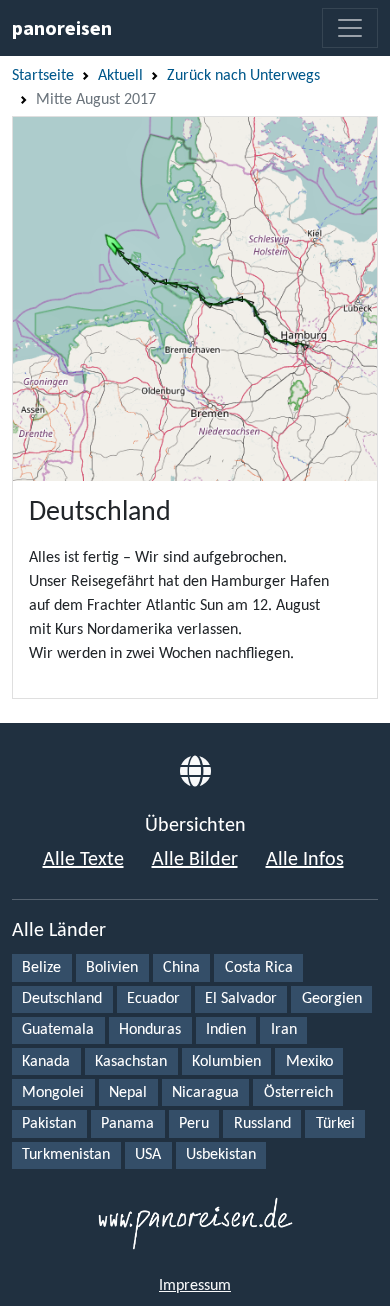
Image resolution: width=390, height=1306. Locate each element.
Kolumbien (226, 1062)
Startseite (43, 76)
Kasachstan (131, 1062)
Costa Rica (259, 968)
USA (148, 1155)
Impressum (195, 1286)
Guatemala (58, 1030)
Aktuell (120, 76)
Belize (41, 968)
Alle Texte (83, 860)
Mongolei (53, 1093)
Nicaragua (205, 1093)
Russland (262, 1124)
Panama (127, 1124)
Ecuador (153, 999)
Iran (284, 1030)
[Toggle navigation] (350, 28)
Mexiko (309, 1062)
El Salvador (241, 999)
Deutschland (62, 999)
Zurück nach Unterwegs (243, 76)
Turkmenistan (66, 1155)
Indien (226, 1030)
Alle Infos (305, 860)
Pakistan (49, 1124)
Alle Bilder (195, 860)
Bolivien (112, 968)
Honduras (150, 1030)
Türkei (335, 1124)
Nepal (128, 1093)
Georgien (332, 999)
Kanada (46, 1062)
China (181, 968)
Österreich (298, 1093)
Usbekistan (221, 1155)
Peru (194, 1124)
